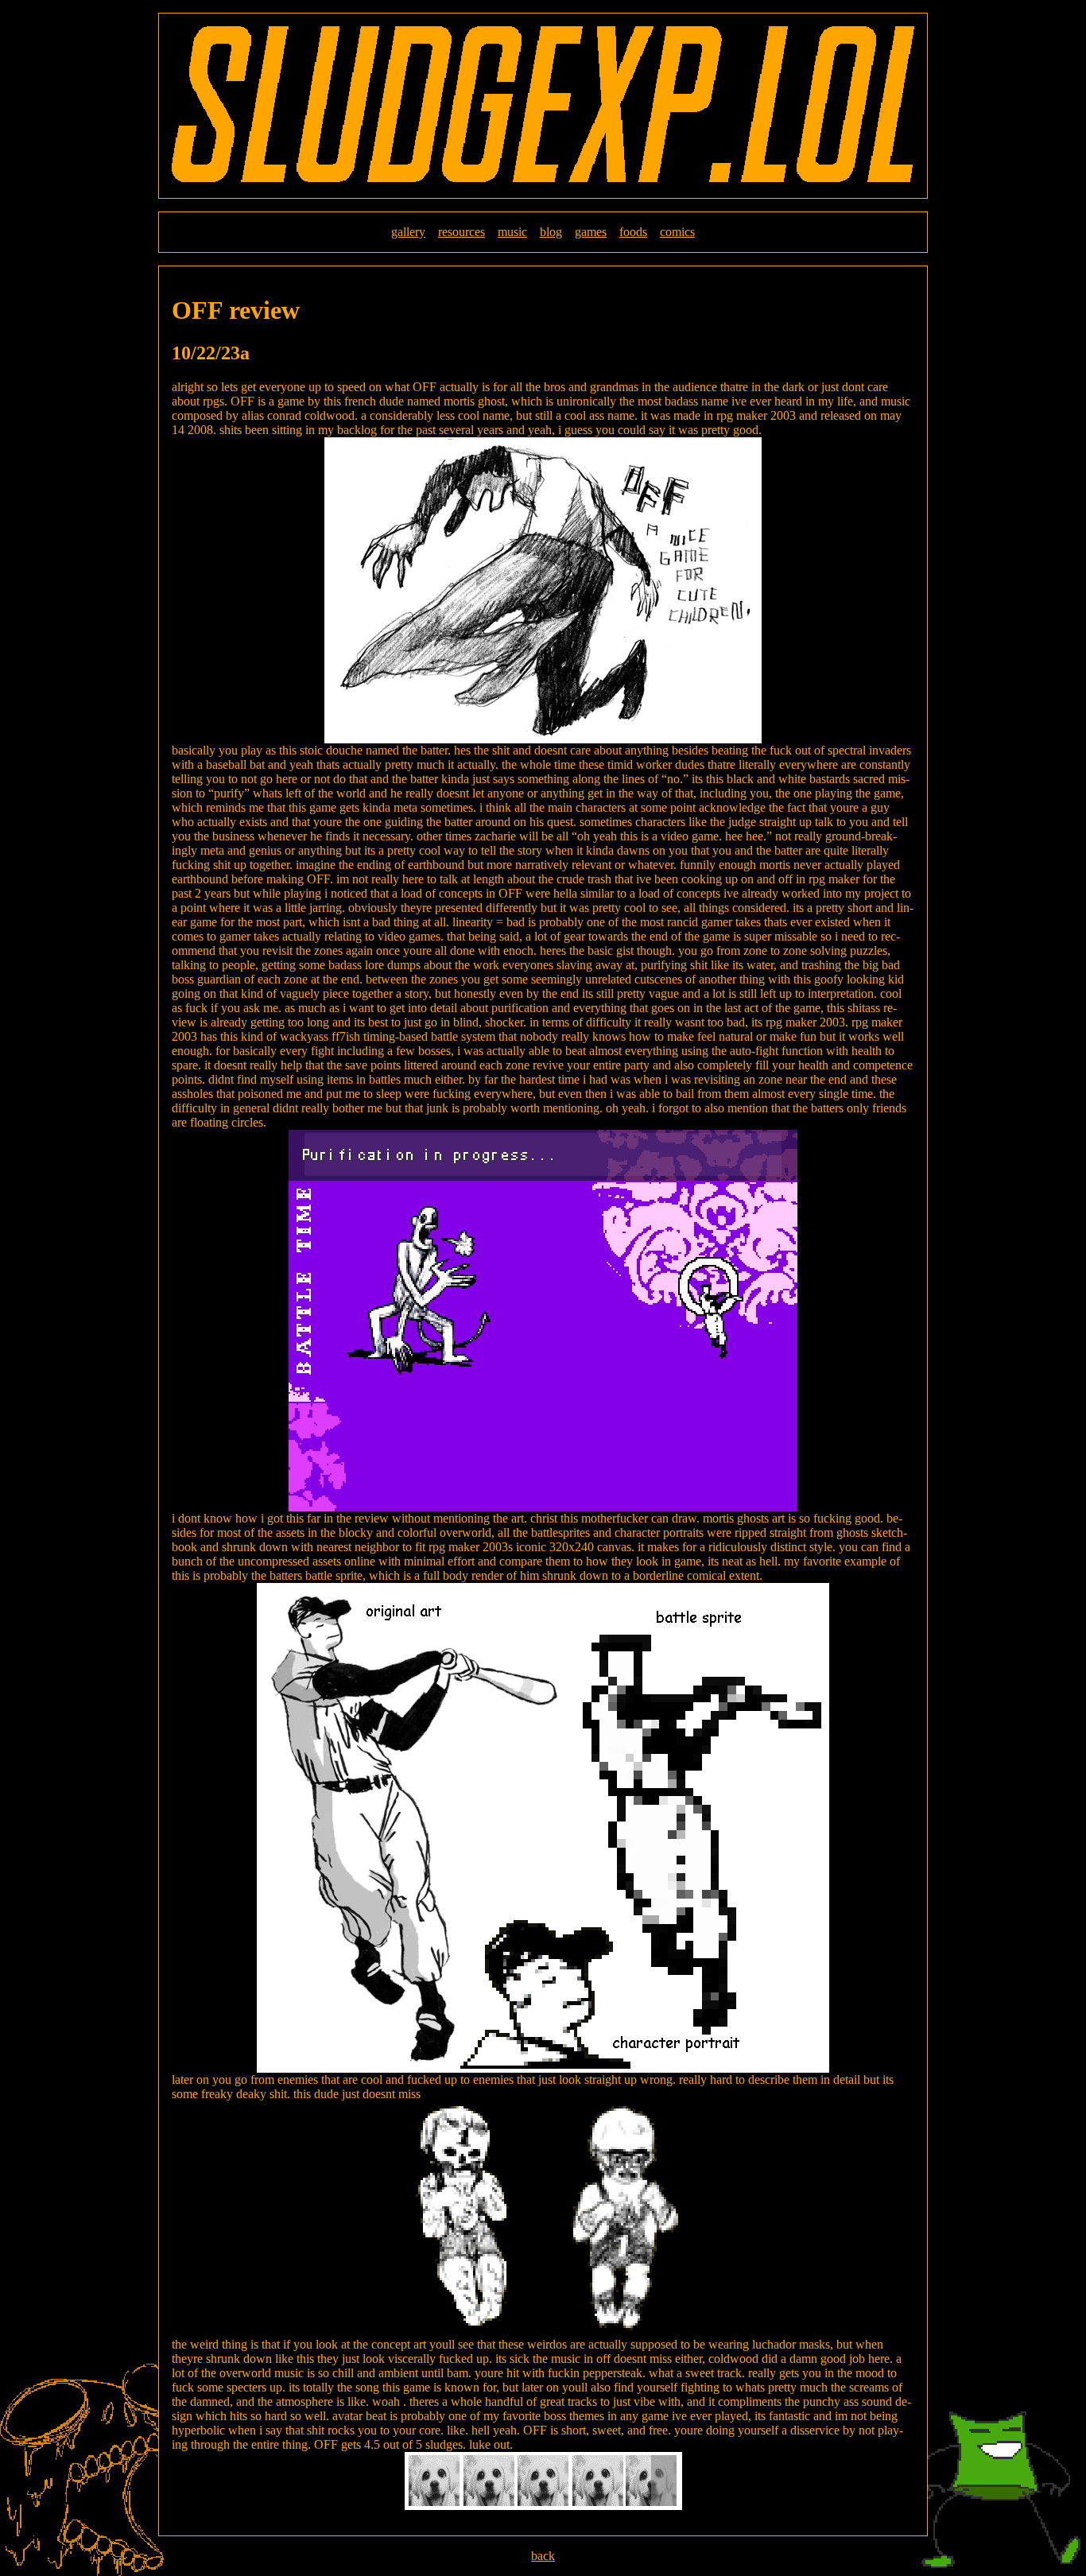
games (591, 232)
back (543, 2556)
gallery (408, 232)
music (512, 232)
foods (633, 232)
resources (462, 232)
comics (677, 232)
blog (551, 232)
